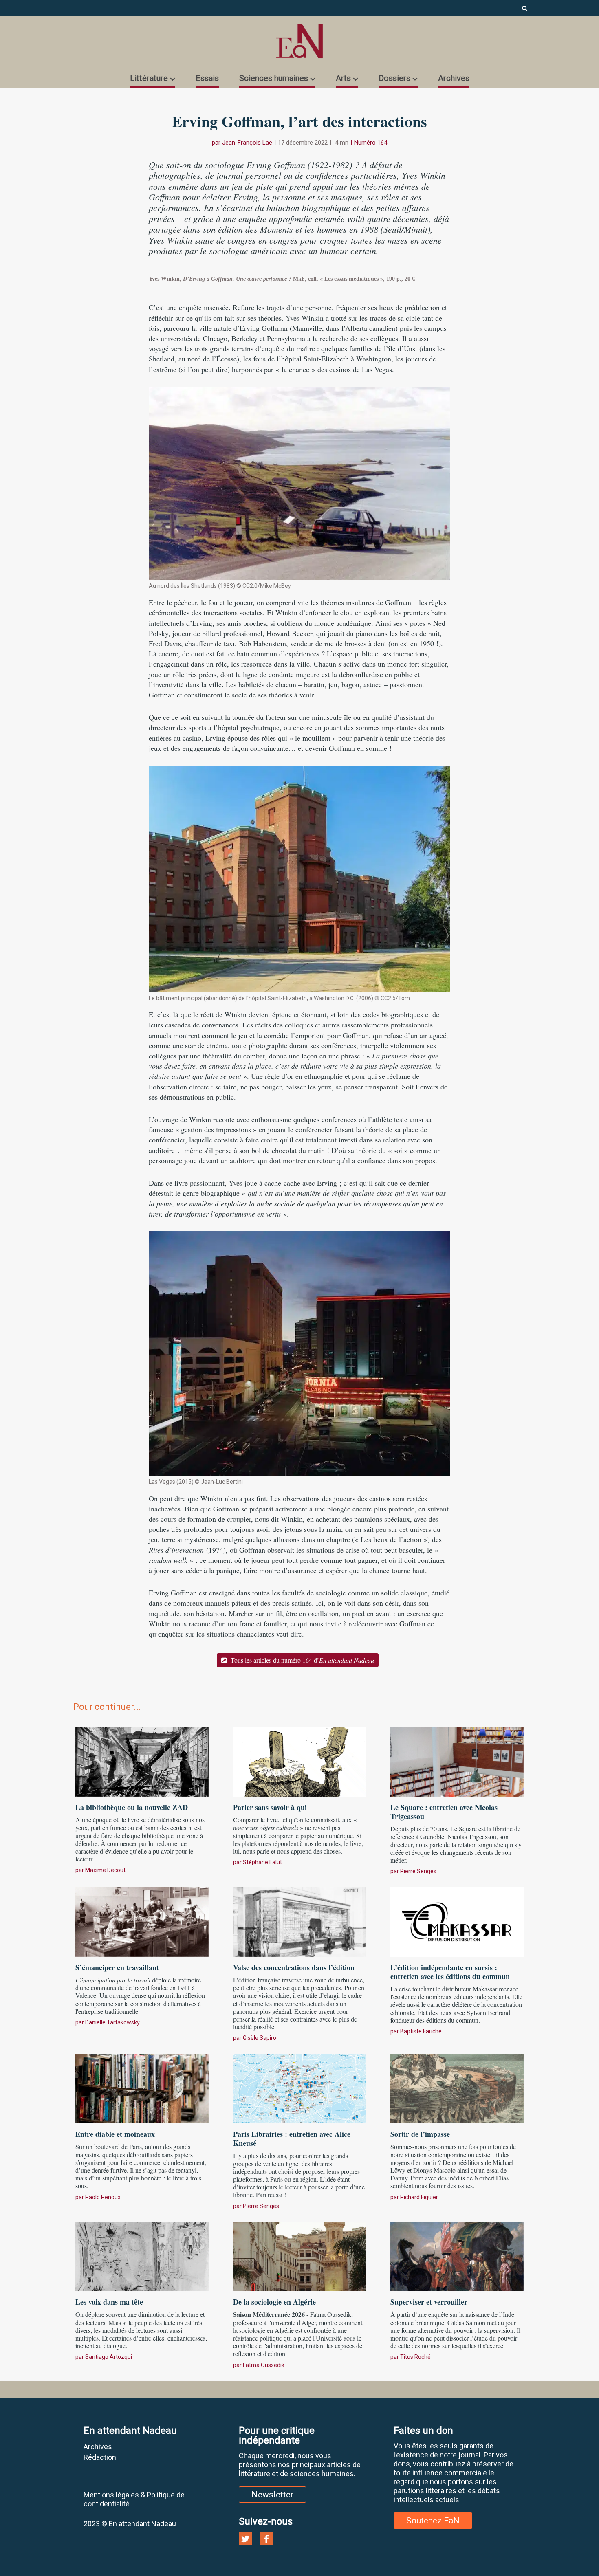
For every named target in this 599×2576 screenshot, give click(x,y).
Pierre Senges (418, 1871)
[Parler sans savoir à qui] (300, 1761)
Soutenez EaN (433, 2521)
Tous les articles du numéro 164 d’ (302, 1660)
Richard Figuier (419, 2197)
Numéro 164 (371, 143)
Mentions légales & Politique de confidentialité (134, 2499)
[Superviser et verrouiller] (457, 2256)
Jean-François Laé (247, 143)
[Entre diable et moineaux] (142, 2088)
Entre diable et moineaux (115, 2134)
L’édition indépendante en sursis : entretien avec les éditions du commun (450, 1972)
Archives (454, 78)
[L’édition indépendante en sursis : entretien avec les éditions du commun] (457, 1921)
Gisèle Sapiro (260, 2038)
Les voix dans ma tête (109, 2302)
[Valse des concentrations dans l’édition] (300, 1921)
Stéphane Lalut (262, 1862)
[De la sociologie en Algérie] (300, 2256)
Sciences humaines (274, 78)
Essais (207, 78)
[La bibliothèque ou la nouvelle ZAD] (142, 1761)
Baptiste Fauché (421, 2031)
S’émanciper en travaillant (117, 1967)
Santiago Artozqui (109, 2357)
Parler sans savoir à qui (270, 1807)
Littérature (149, 78)
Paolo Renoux (103, 2197)
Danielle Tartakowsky (112, 2022)
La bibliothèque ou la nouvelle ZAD (132, 1807)
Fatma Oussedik (264, 2365)
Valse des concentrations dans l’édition (294, 1967)
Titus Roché (415, 2357)
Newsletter (272, 2495)
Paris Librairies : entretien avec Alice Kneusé (292, 2138)
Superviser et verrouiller (429, 2302)
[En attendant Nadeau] (299, 41)
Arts (343, 78)
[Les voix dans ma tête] (142, 2256)
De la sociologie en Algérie (274, 2302)
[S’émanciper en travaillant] (142, 1921)
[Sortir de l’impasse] (457, 2088)
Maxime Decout (105, 1870)
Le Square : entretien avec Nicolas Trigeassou (444, 1812)
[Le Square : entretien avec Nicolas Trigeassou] (457, 1761)
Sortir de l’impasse (420, 2134)
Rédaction (100, 2457)
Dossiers (394, 78)
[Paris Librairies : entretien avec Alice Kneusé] (300, 2088)
